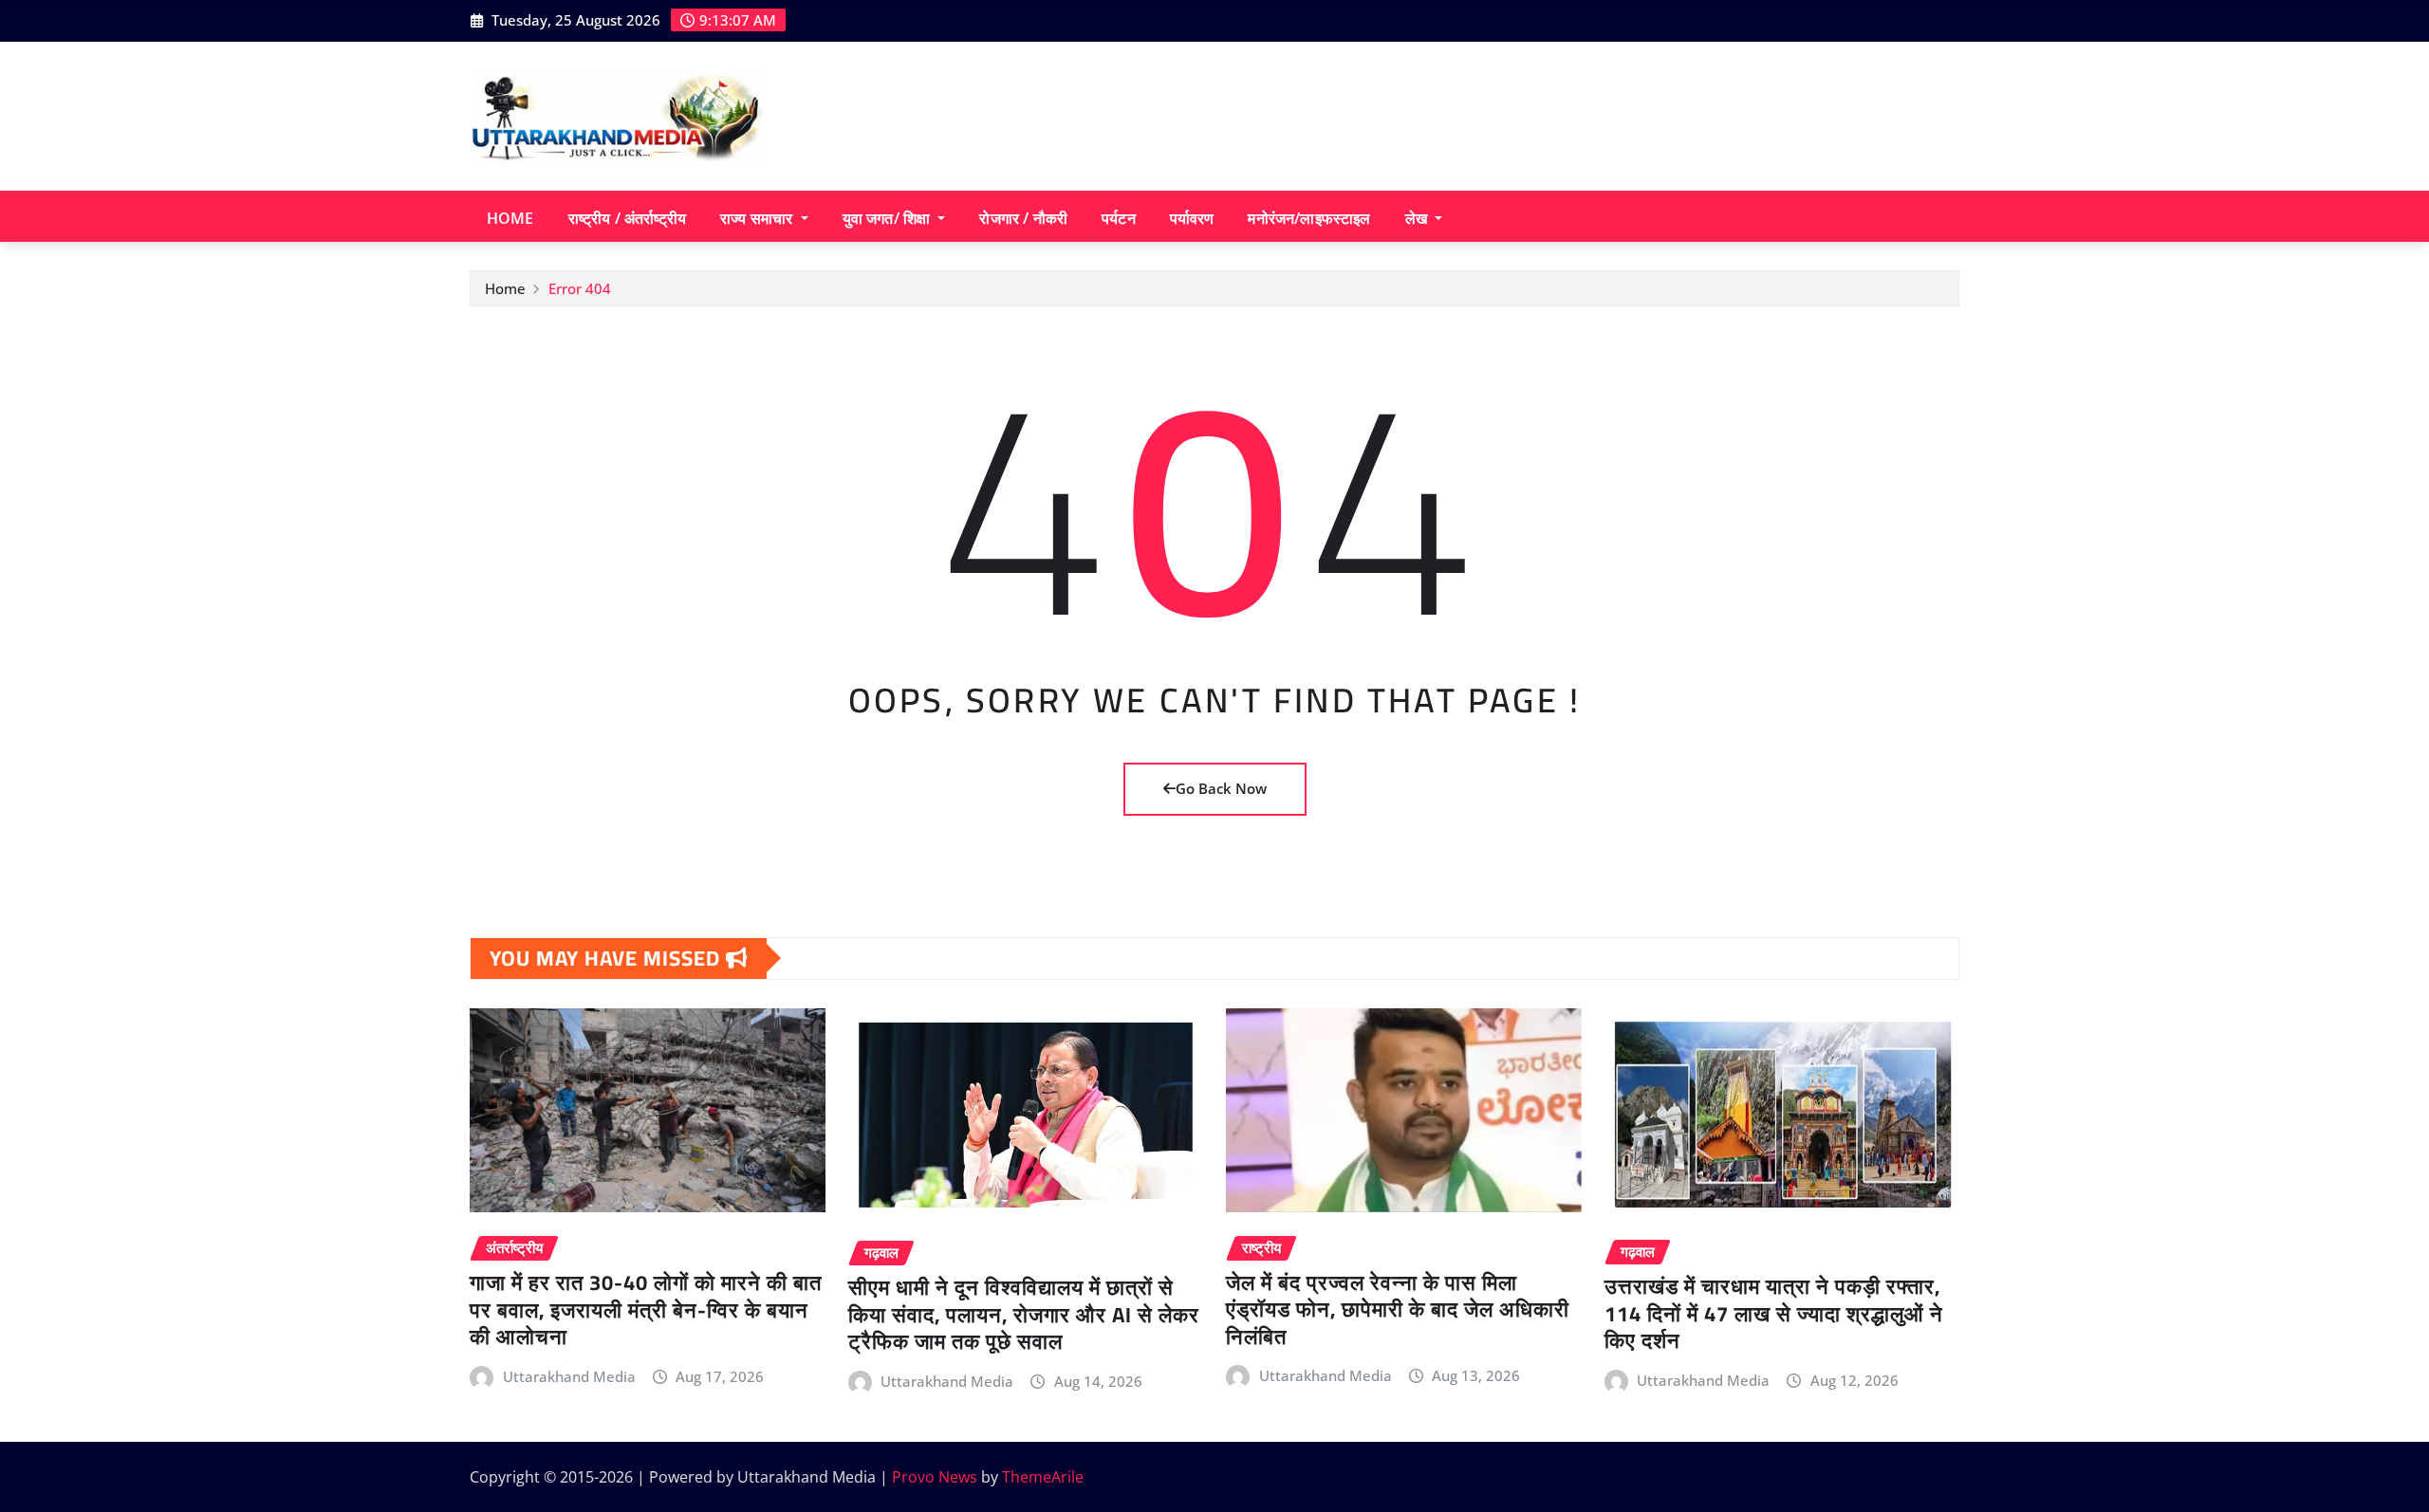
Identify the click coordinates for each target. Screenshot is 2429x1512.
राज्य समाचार (758, 218)
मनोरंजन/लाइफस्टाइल (1309, 218)
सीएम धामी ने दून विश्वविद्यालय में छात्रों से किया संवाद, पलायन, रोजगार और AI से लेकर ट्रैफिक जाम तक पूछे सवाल (1024, 1314)
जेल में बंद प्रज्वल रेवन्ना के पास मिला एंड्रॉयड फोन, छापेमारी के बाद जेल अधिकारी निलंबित (1398, 1309)
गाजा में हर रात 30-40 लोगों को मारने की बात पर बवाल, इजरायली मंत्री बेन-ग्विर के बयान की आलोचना (646, 1309)
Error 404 (580, 288)
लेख (1418, 218)
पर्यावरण (1192, 218)
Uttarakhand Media (569, 1376)
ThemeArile (1043, 1477)
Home (510, 218)
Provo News (935, 1477)
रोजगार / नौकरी (1023, 218)
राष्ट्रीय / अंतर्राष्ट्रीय (627, 218)
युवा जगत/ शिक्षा (889, 218)
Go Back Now (1221, 788)
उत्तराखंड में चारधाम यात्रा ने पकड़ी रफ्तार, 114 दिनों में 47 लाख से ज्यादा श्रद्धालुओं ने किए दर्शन (1774, 1313)
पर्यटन (1119, 218)
